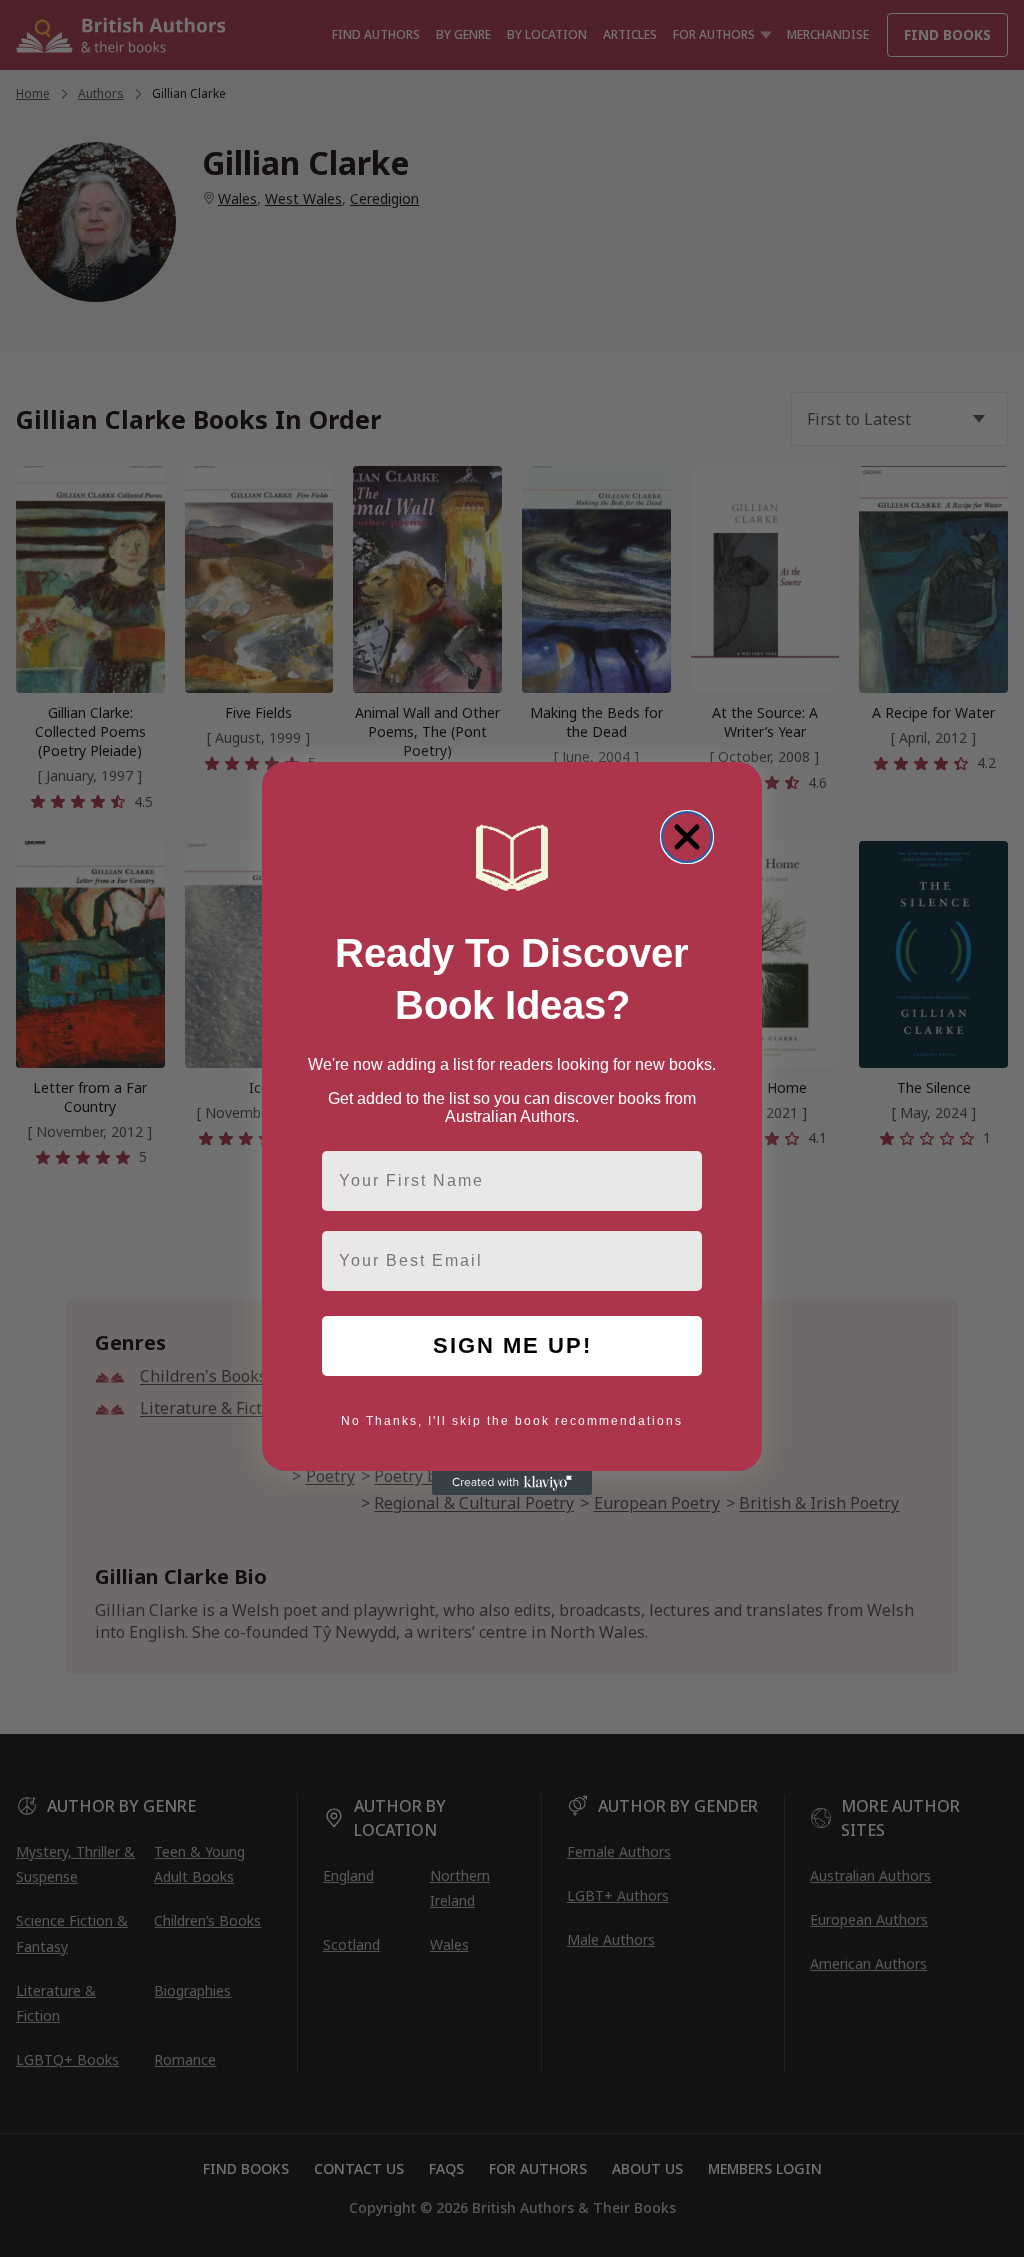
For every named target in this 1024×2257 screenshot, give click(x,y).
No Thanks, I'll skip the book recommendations (512, 1421)
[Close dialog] (687, 837)
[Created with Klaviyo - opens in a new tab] (512, 1483)
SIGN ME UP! (512, 1345)
